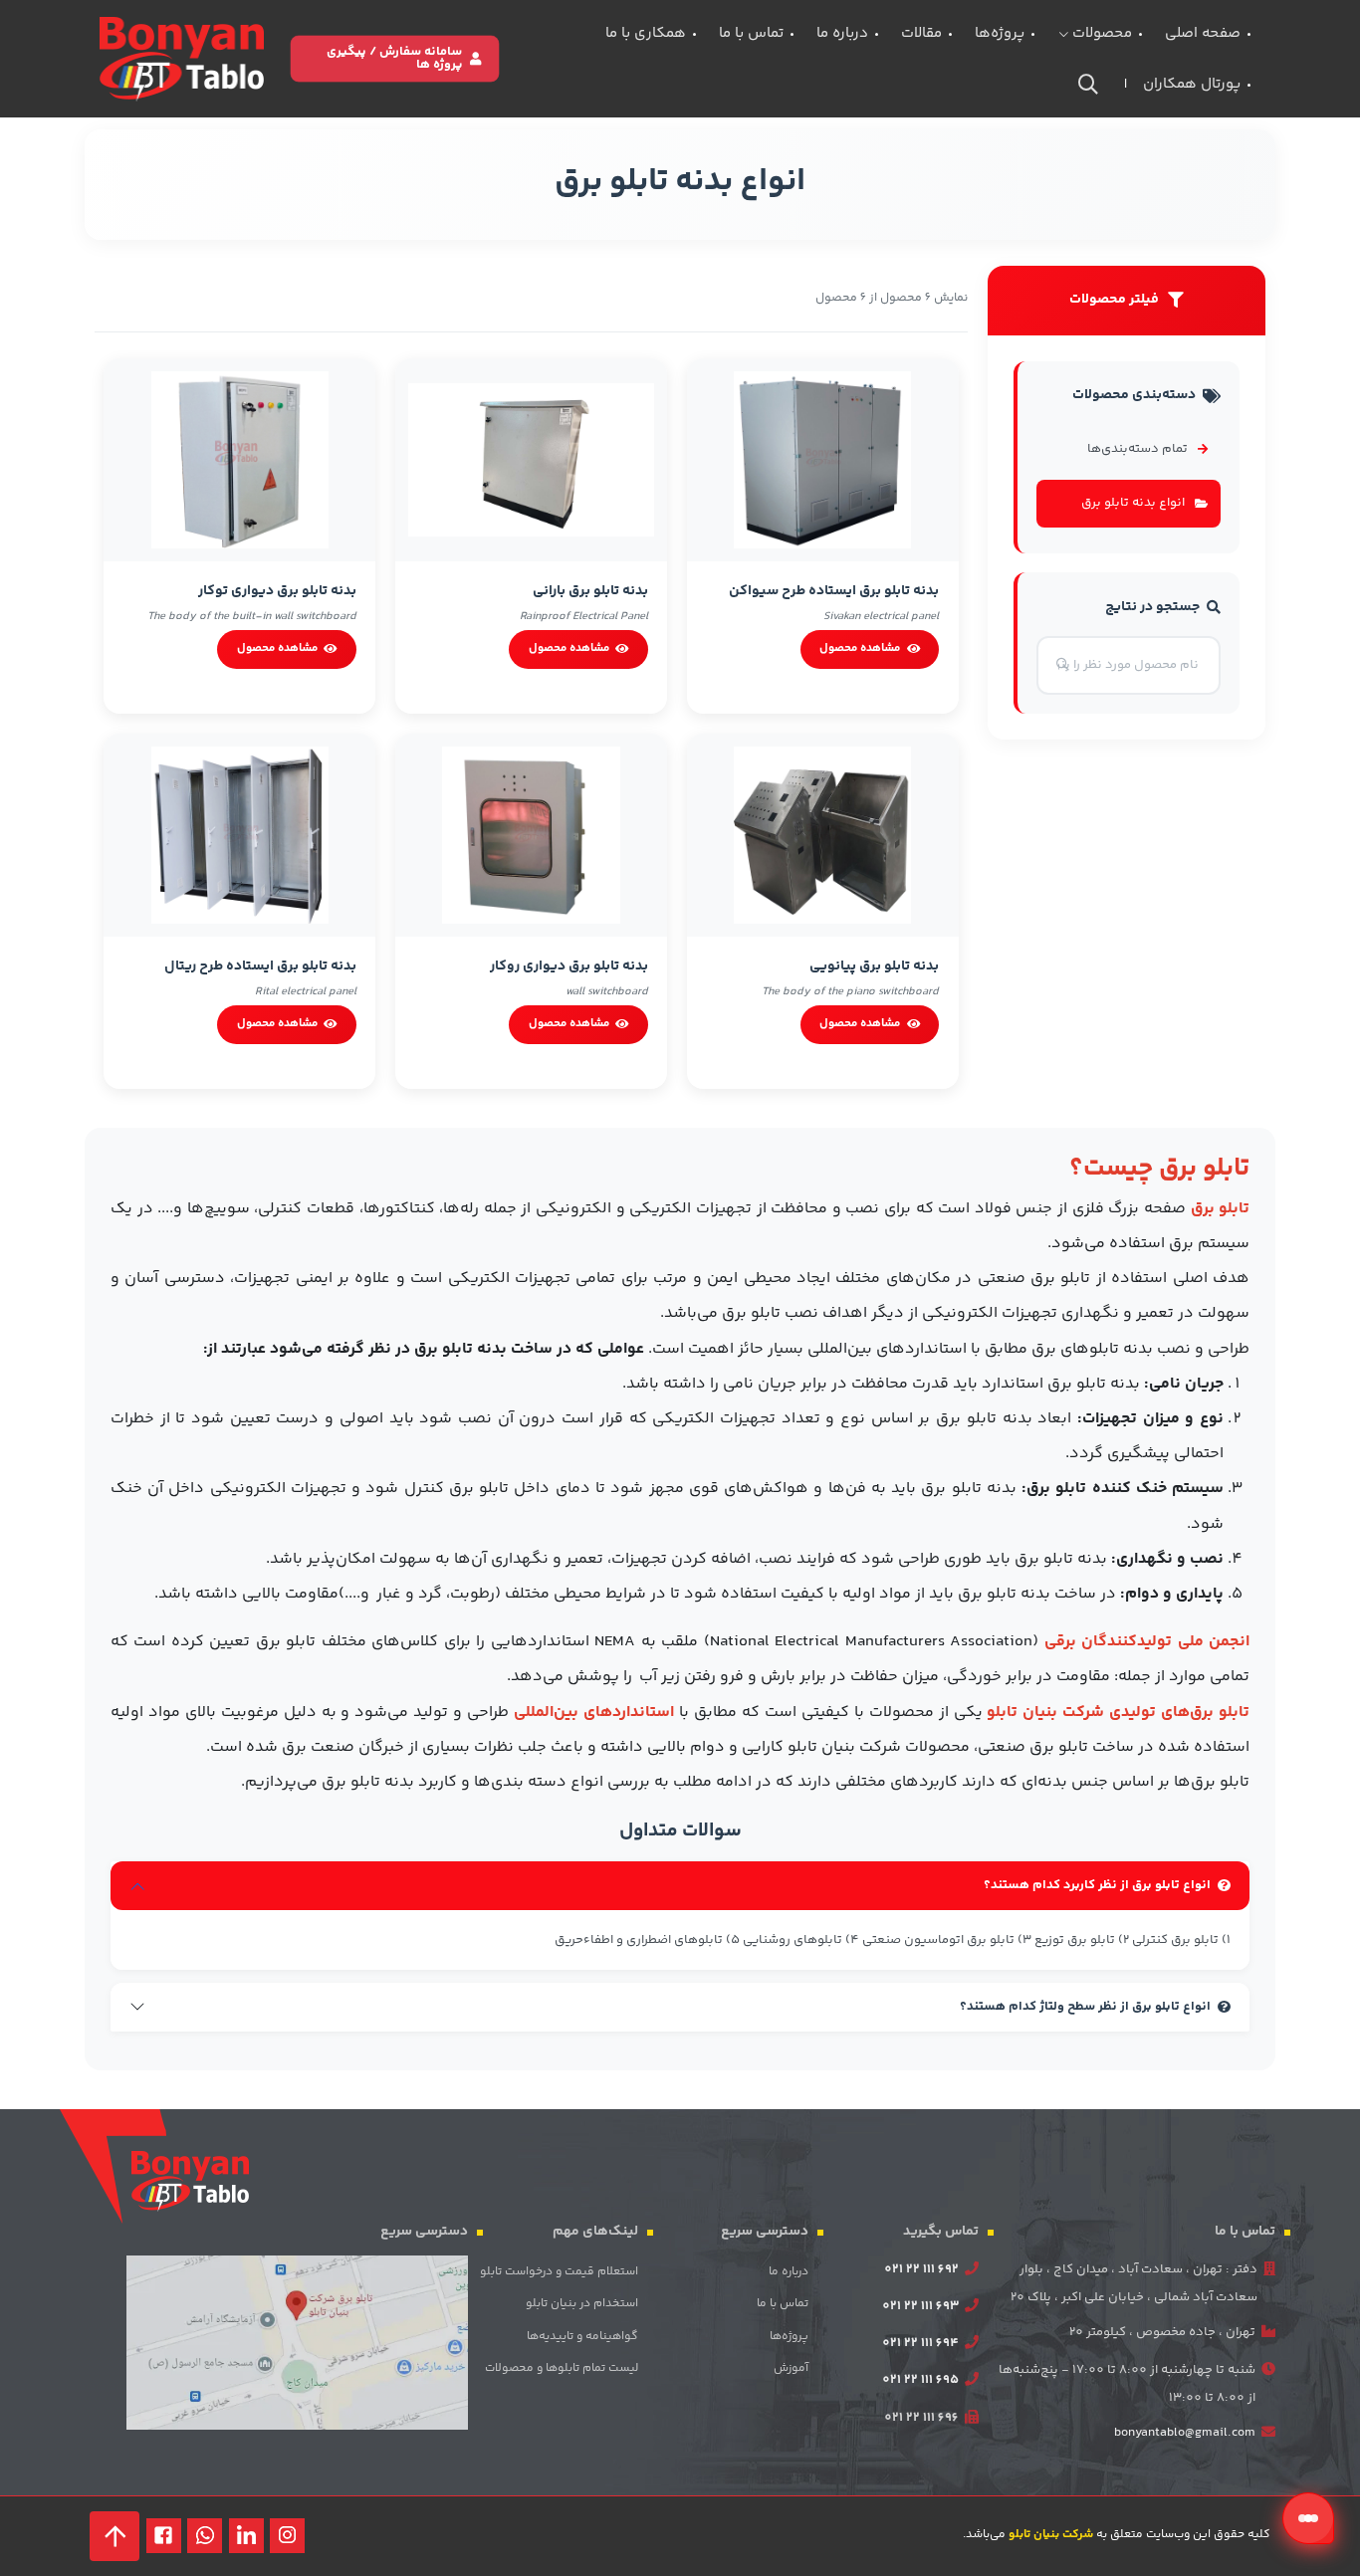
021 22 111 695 (920, 2380)
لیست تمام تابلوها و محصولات (562, 2368)
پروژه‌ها (1000, 33)
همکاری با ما (646, 33)
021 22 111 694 (920, 2343)
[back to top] (114, 2536)
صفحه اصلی (1203, 33)
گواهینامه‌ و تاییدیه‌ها (582, 2337)
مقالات (921, 33)
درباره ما (842, 33)
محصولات (1100, 33)
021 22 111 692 (921, 2269)
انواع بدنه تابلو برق (1133, 503)
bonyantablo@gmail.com (1185, 2433)
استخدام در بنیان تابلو (582, 2304)
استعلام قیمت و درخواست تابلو (559, 2272)
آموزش (791, 2368)
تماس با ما (751, 33)
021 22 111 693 (920, 2306)
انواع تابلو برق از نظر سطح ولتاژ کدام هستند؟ (1085, 2007)
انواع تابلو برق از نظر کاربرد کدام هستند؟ (1097, 1885)
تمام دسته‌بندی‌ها (1137, 449)
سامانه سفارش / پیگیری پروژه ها (394, 58)
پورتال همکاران (1192, 84)
